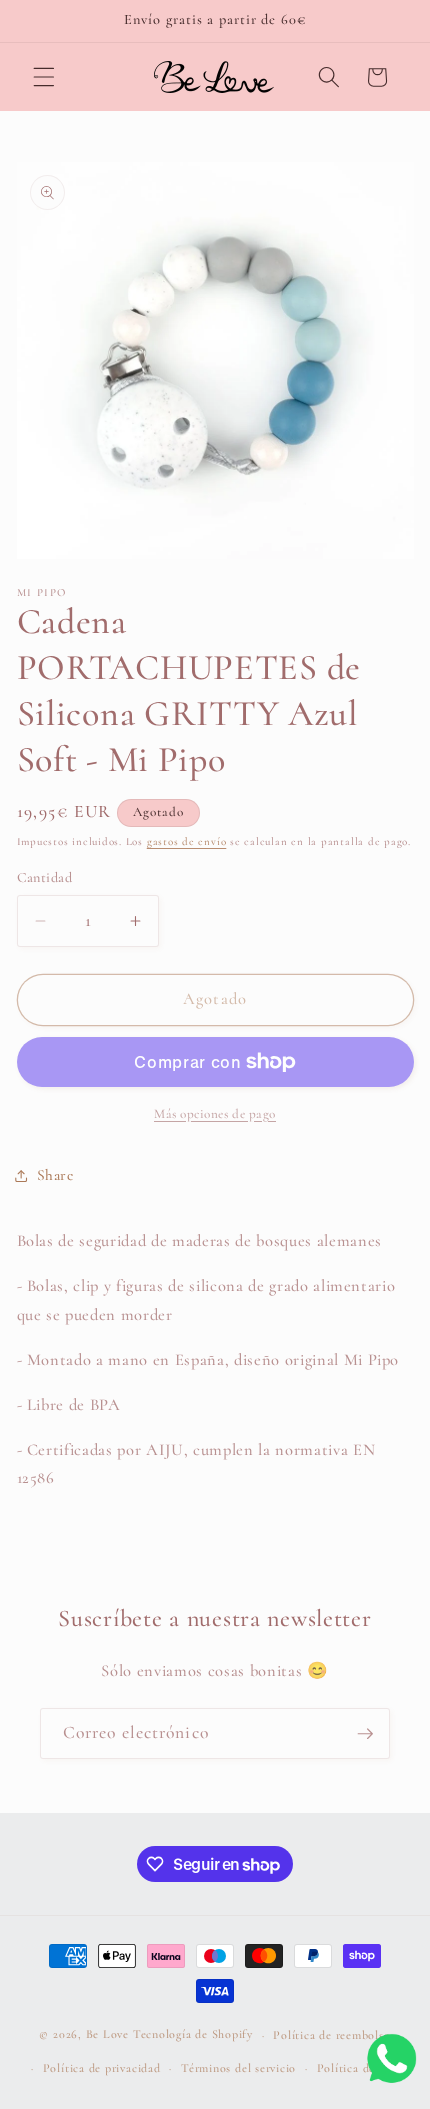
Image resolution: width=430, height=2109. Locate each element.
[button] (44, 77)
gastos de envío (187, 841)
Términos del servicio (238, 2068)
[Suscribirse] (365, 1734)
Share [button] (55, 1175)
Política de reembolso (331, 2035)
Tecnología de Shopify (193, 2035)
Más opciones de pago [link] (215, 1114)
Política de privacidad (102, 2068)
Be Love (107, 2035)
